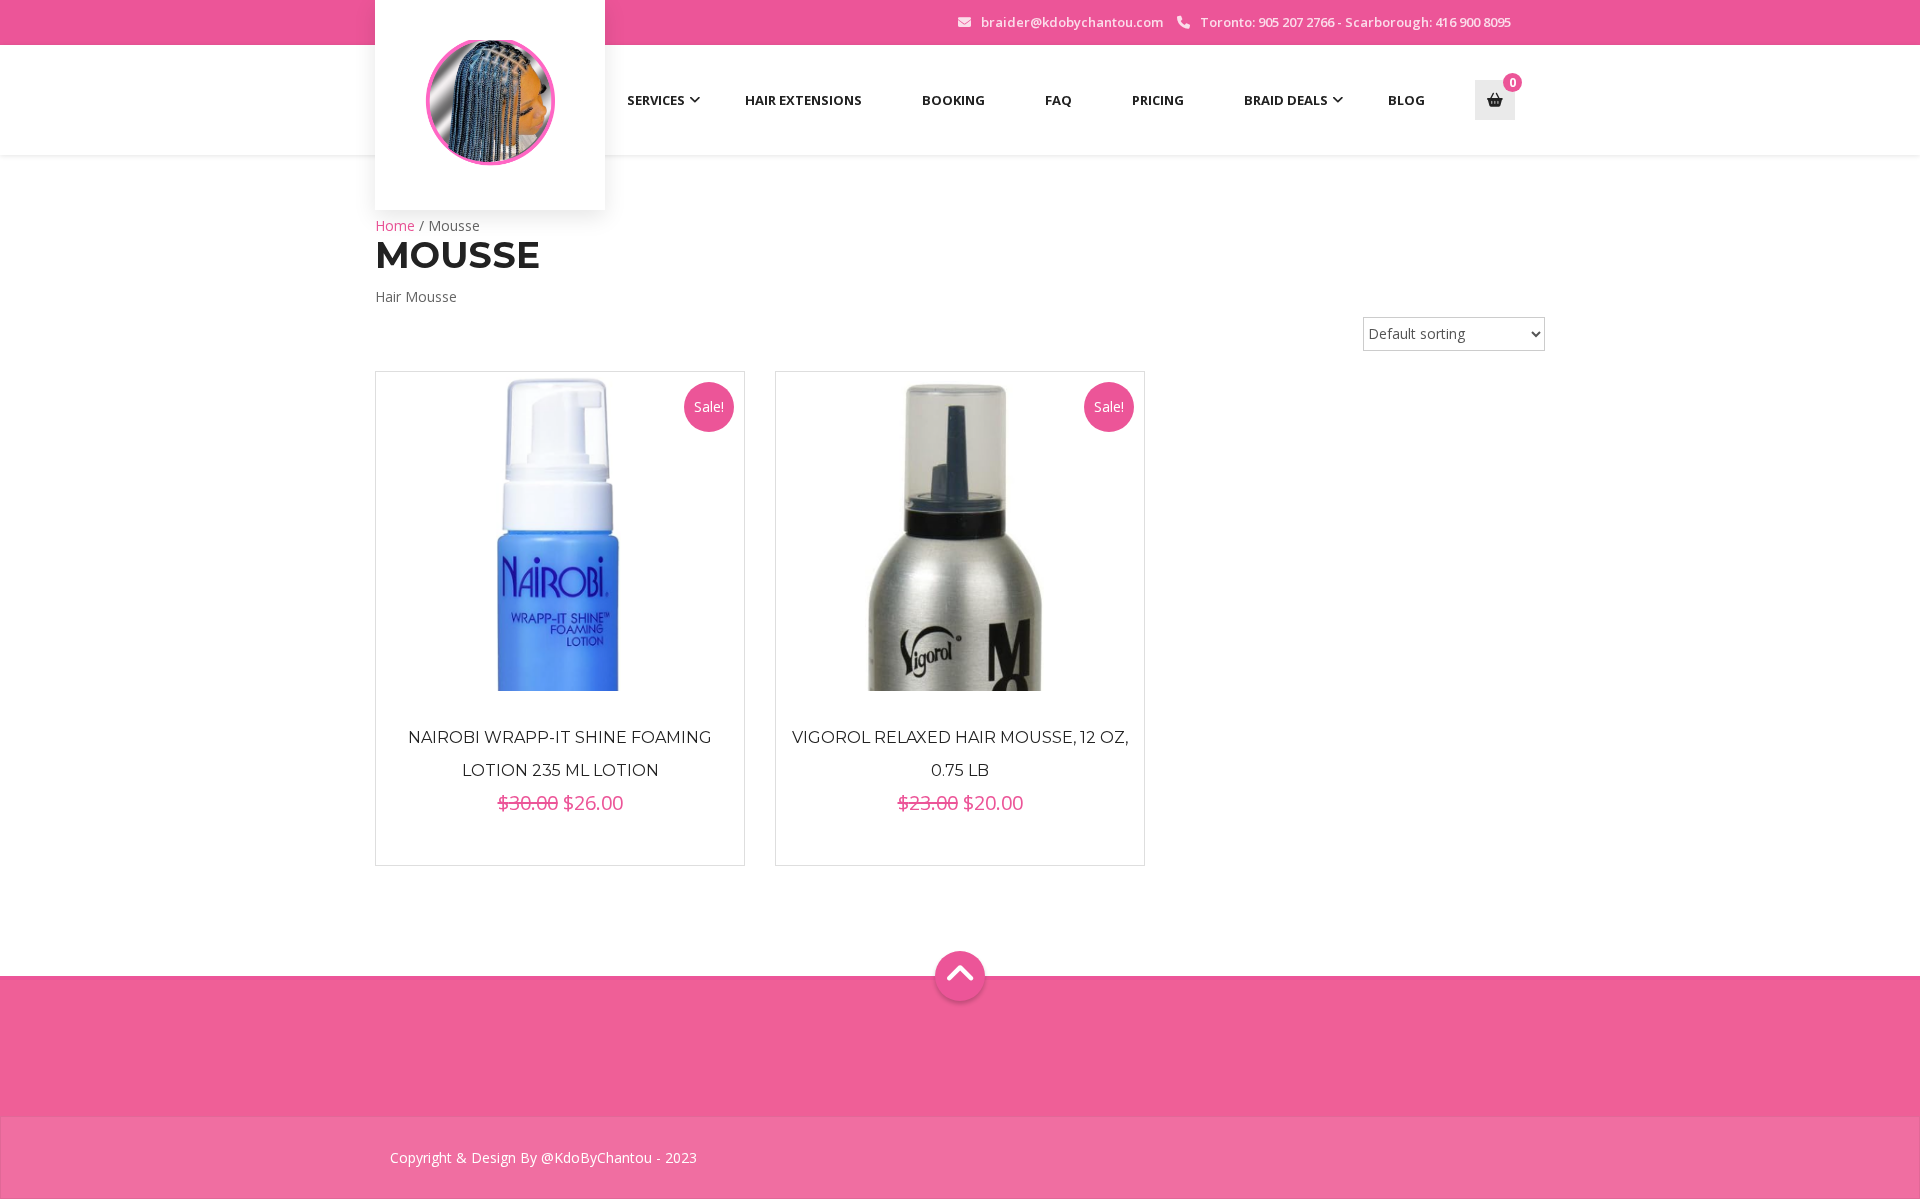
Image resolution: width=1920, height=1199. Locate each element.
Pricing (1158, 100)
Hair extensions (803, 100)
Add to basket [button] (560, 531)
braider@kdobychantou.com (1072, 22)
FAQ (1058, 100)
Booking (953, 100)
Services (656, 100)
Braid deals (1286, 100)
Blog (1406, 100)
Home (395, 225)
